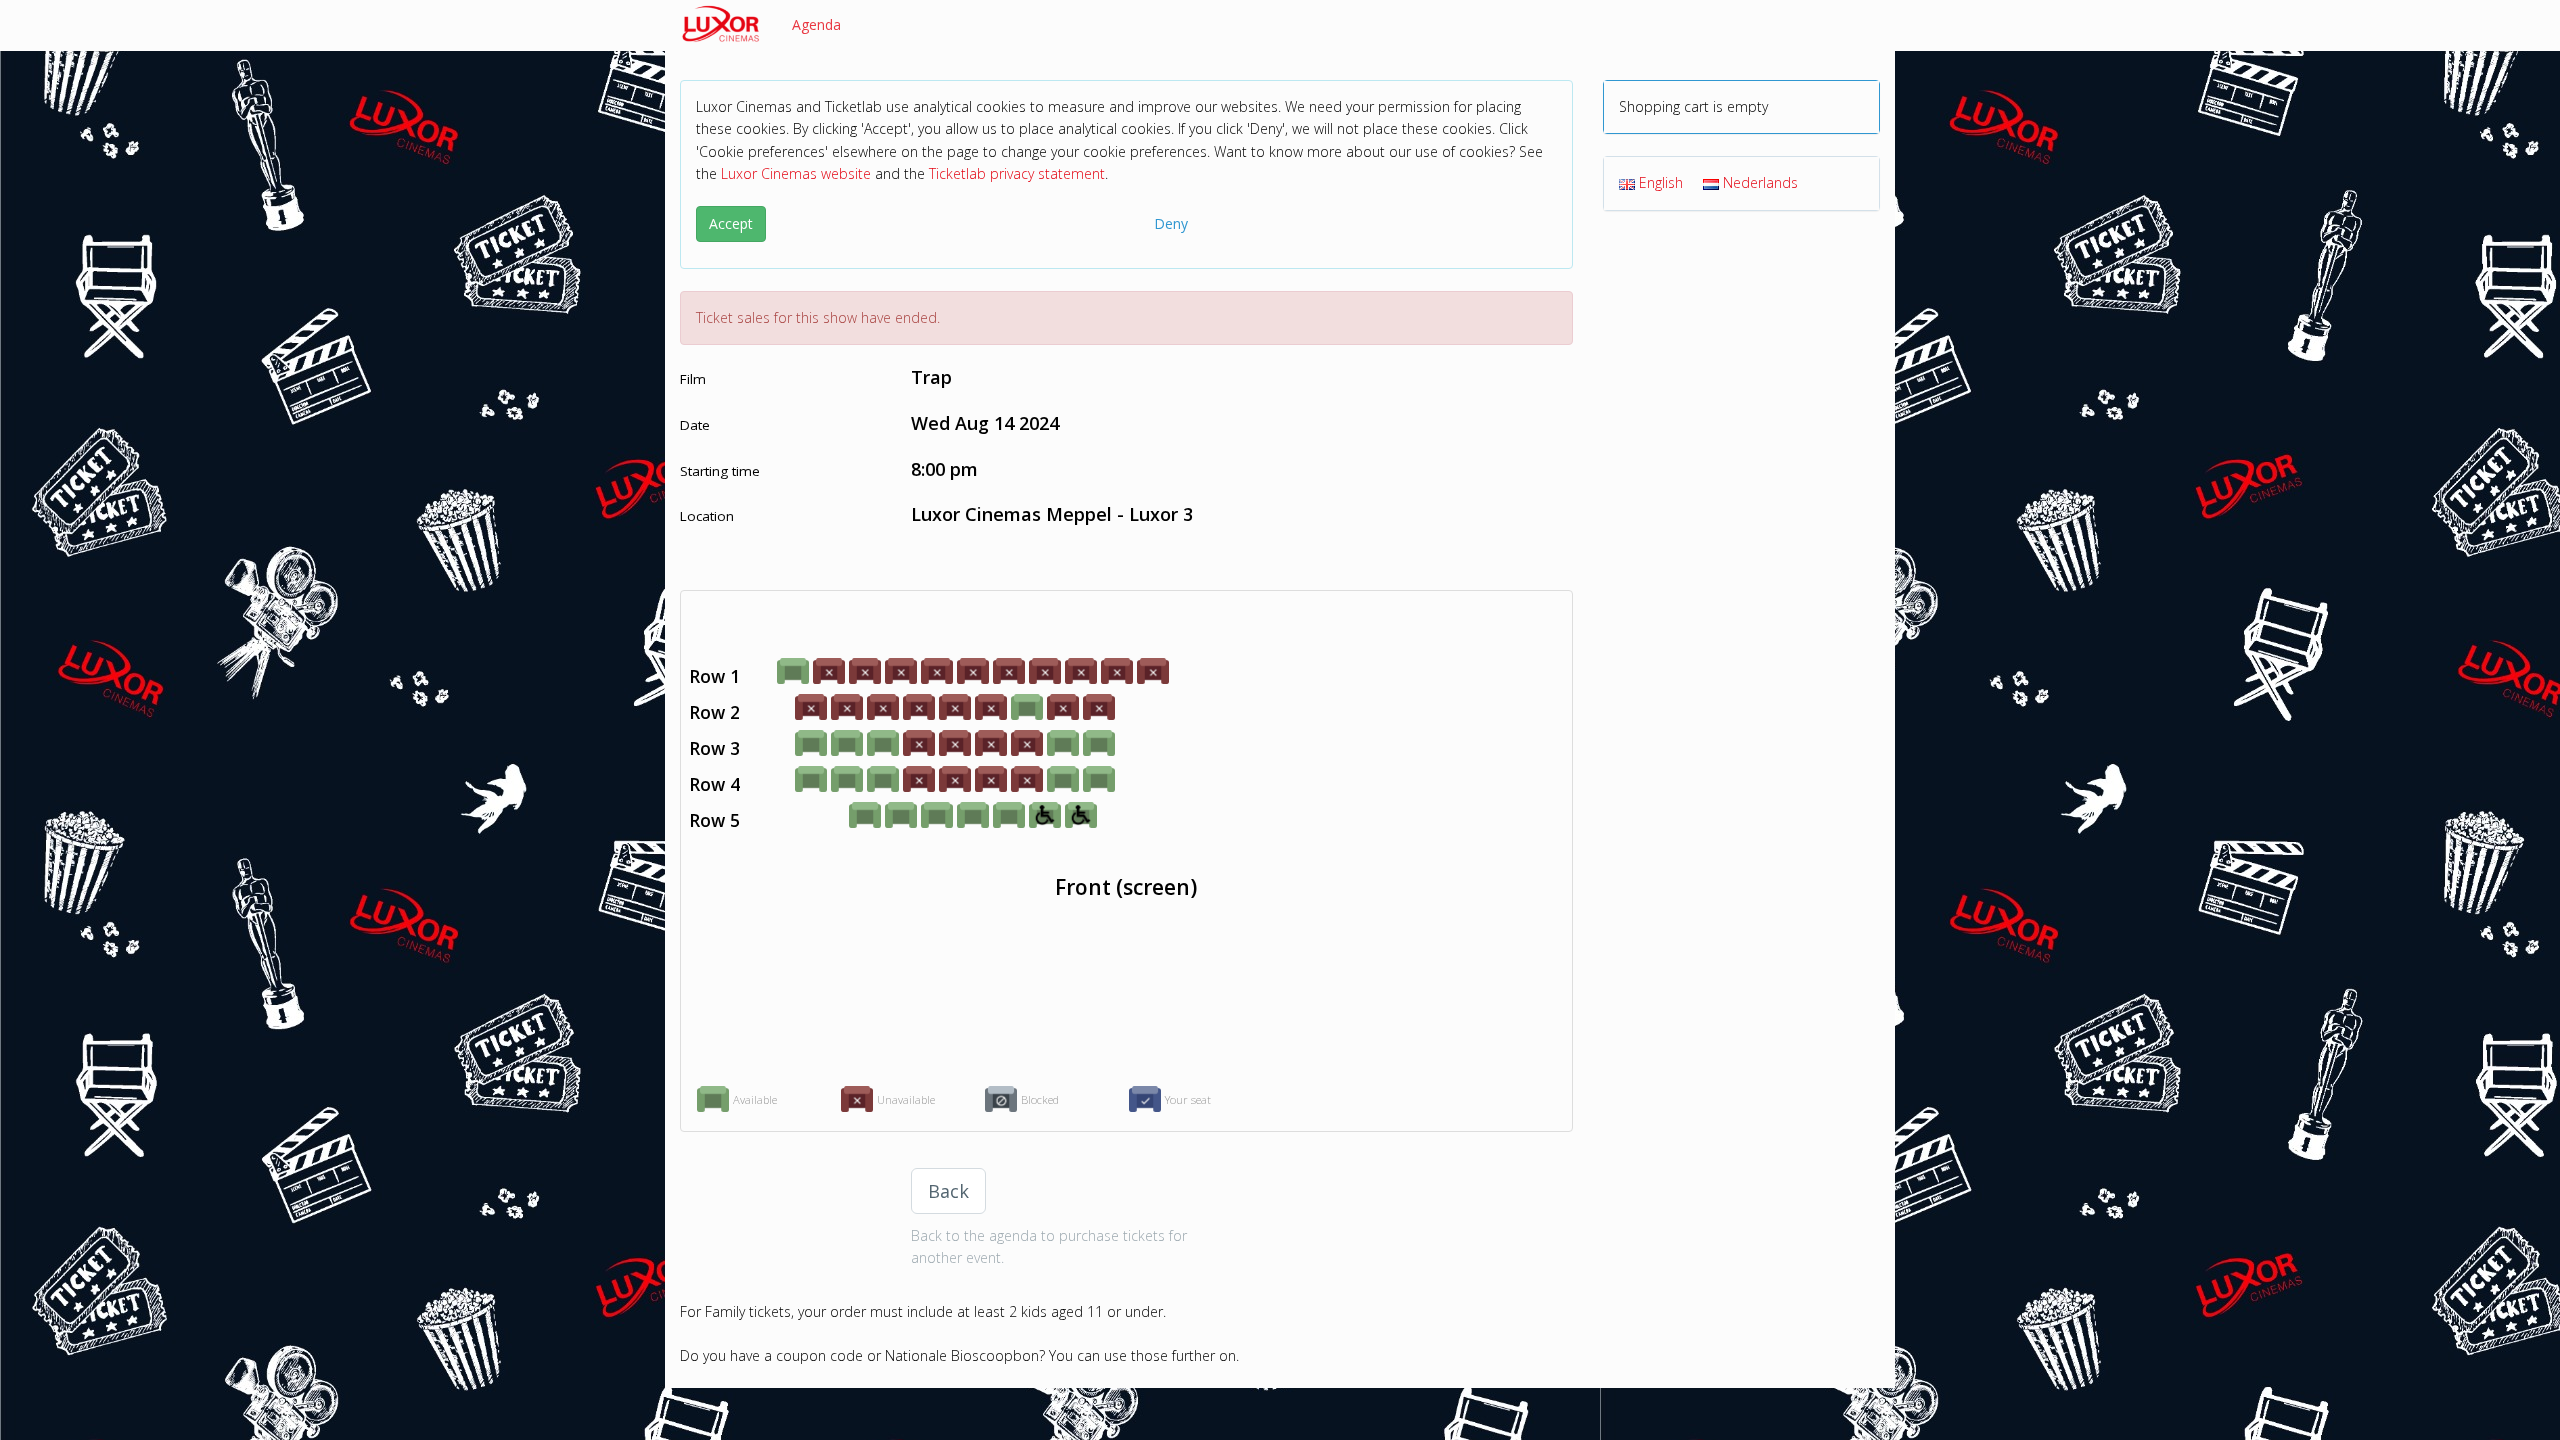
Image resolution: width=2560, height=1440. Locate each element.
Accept (731, 223)
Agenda (816, 24)
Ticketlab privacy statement (1017, 173)
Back (948, 1191)
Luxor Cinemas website (796, 173)
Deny (1171, 223)
